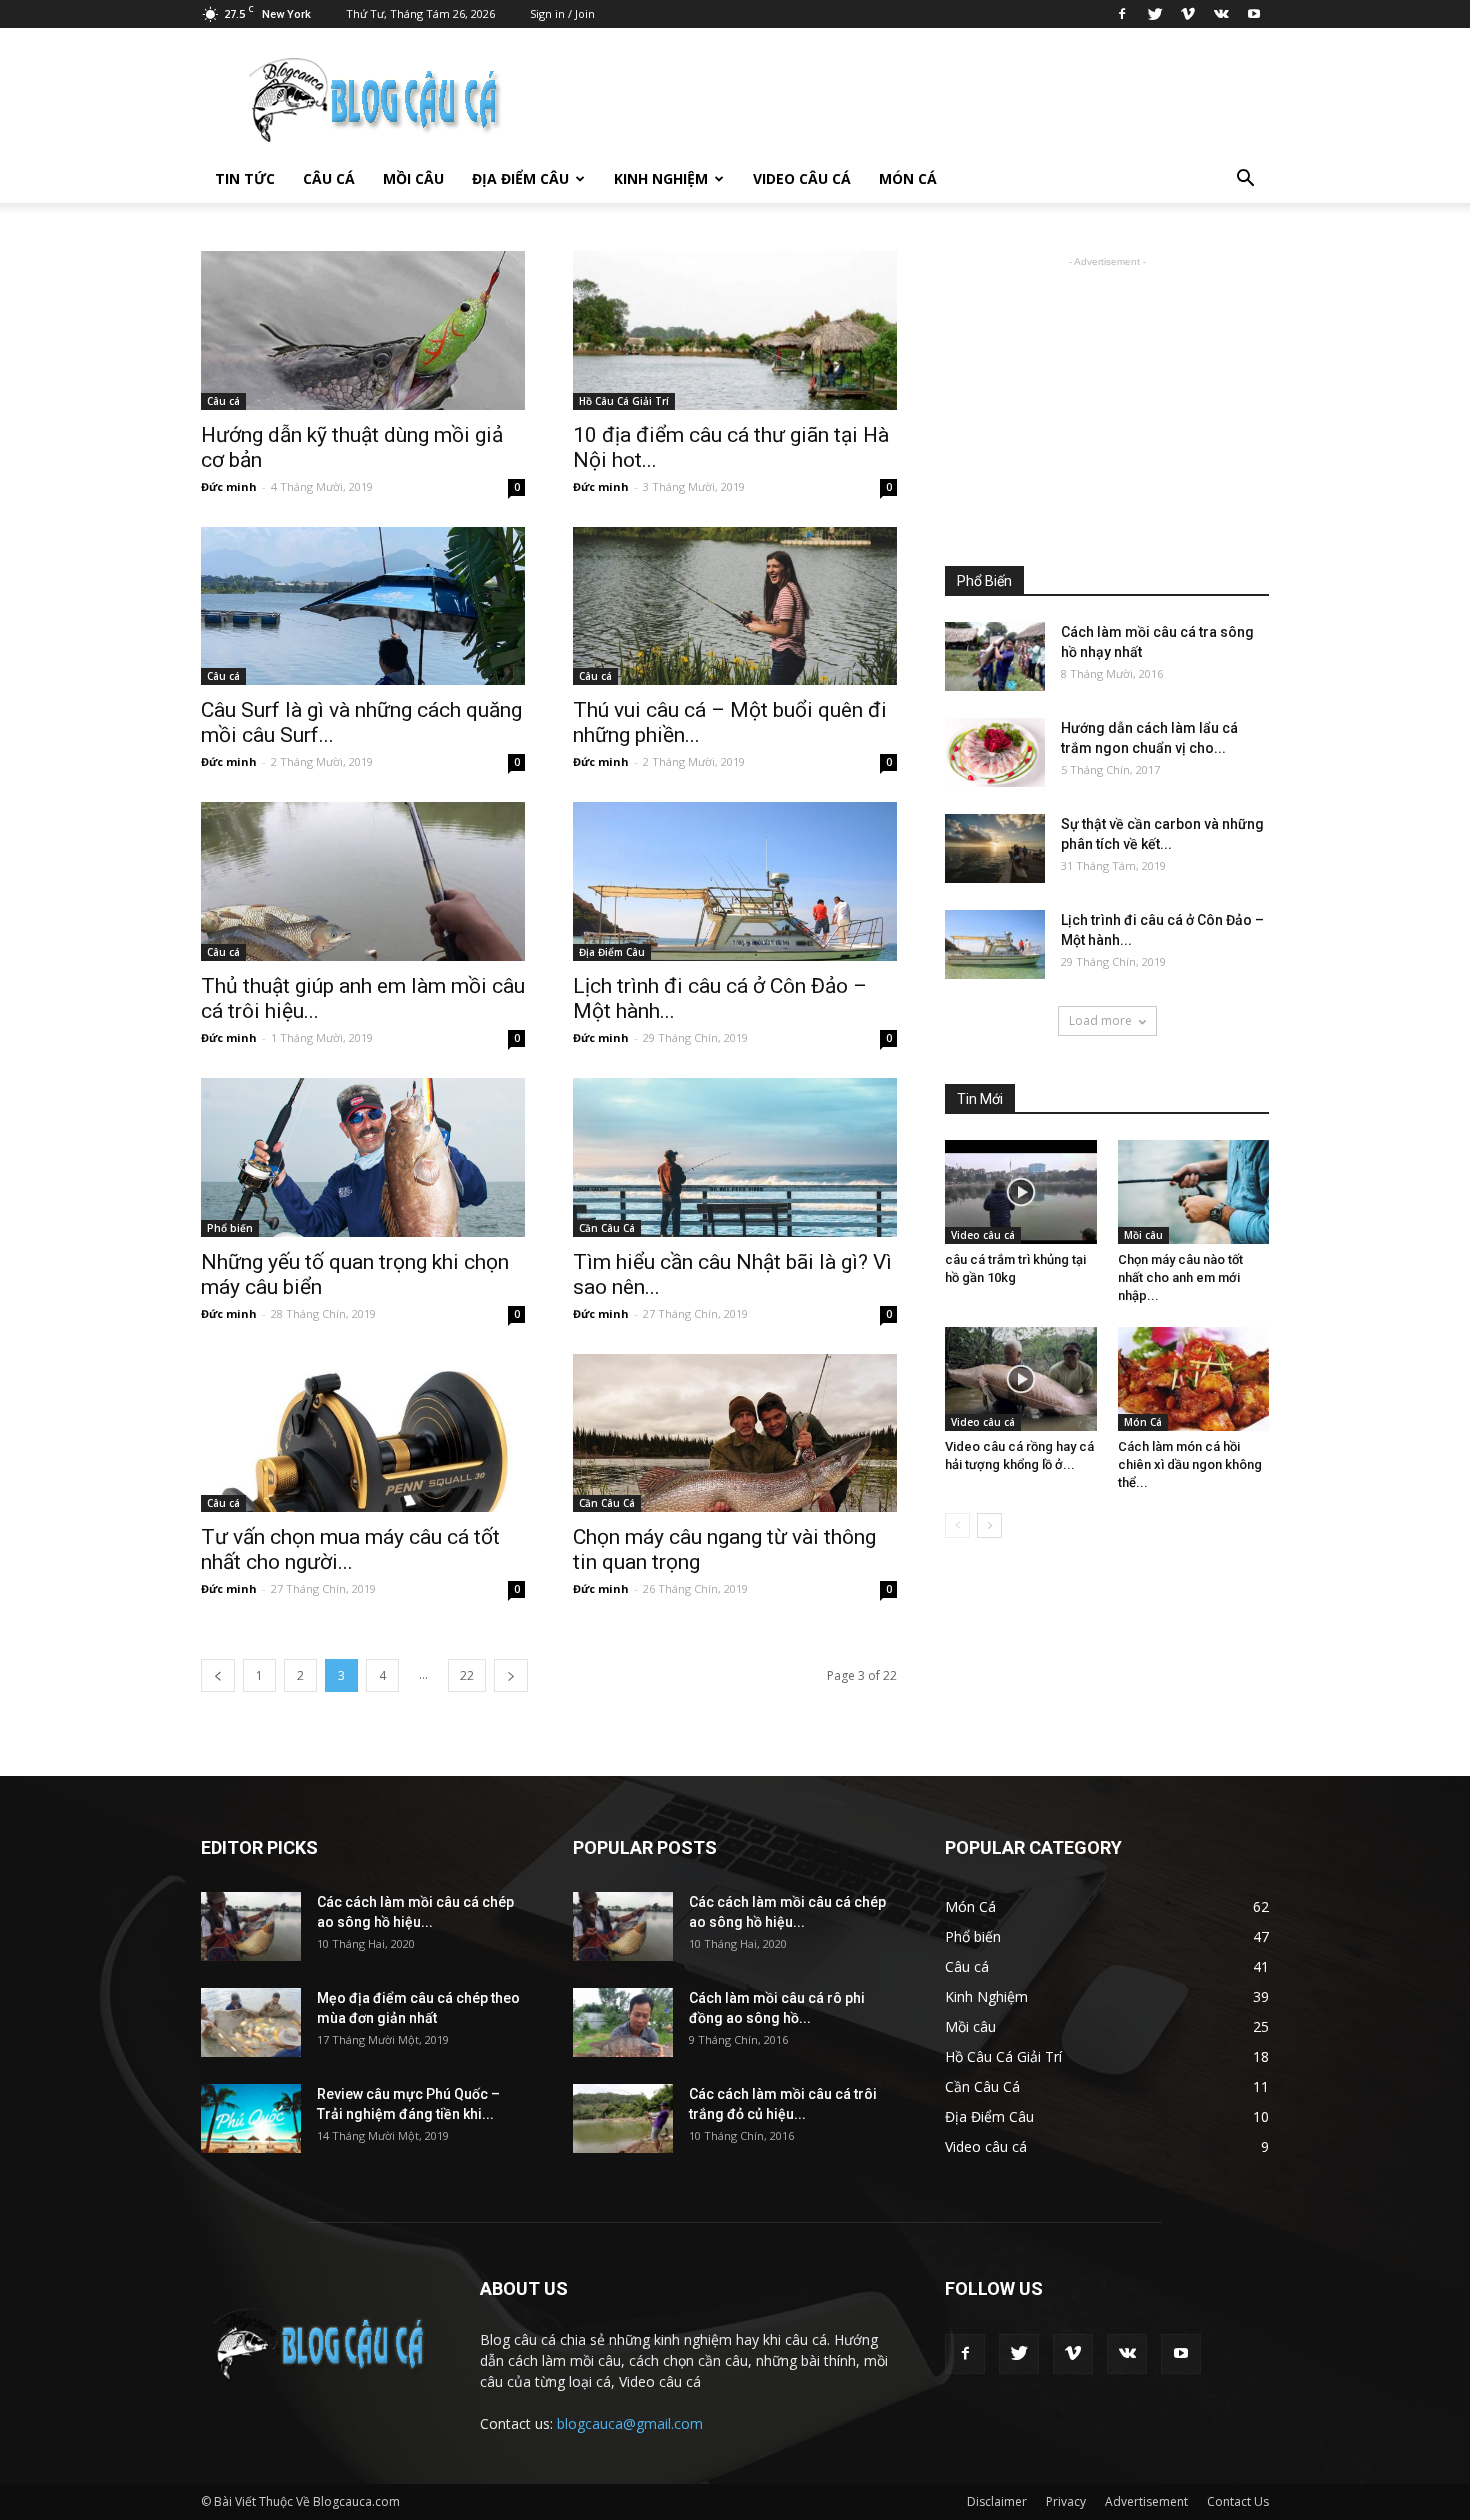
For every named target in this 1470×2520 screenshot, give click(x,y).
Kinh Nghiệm (661, 178)
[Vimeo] (1188, 14)
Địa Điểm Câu (520, 178)
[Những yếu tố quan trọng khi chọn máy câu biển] (363, 1157)
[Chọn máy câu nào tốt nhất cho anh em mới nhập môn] (1194, 1192)
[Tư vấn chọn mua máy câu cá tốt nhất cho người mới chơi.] (363, 1433)
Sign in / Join (562, 13)
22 (467, 1675)
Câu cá (329, 178)
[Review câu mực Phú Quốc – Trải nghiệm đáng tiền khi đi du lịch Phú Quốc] (251, 2118)
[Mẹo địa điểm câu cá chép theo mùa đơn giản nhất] (251, 2022)
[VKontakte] (1221, 14)
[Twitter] (1155, 14)
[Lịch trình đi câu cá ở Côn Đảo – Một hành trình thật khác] (735, 881)
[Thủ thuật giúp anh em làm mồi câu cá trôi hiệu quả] (363, 881)
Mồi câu (413, 178)
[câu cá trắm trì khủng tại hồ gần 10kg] (1021, 1192)
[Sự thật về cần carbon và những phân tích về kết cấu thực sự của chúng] (995, 848)
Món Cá (908, 178)
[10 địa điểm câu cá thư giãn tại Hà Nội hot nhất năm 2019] (735, 330)
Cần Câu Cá (607, 1228)
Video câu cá (802, 178)
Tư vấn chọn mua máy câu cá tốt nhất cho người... (350, 1549)
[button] (1245, 179)
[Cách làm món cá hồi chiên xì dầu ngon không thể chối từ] (1194, 1379)
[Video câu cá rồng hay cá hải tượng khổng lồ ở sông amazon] (1021, 1379)
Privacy (1066, 2501)
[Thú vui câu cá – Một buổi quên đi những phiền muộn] (735, 606)
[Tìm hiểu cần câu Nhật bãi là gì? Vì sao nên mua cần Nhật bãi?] (735, 1157)
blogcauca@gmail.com (630, 2423)
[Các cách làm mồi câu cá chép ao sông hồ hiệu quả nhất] (251, 1926)
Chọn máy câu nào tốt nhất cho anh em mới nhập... (1180, 1277)
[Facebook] (1122, 14)
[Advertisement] (1107, 397)
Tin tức (245, 178)
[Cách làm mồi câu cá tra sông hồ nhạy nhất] (995, 656)
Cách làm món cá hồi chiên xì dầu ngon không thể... (1190, 1464)
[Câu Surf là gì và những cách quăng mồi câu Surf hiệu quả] (363, 606)
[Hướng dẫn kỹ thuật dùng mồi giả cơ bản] (363, 330)
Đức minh (229, 486)
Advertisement (1146, 2501)
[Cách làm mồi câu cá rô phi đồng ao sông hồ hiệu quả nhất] (623, 2022)
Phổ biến (230, 1228)
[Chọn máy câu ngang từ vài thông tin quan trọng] (735, 1433)
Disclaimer (997, 2501)
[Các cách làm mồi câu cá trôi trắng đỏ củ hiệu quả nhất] (623, 2118)
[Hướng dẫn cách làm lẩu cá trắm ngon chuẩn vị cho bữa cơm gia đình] (995, 752)
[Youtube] (1254, 14)
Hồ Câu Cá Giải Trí (624, 401)
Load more (1100, 1020)
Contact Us (1238, 2501)
